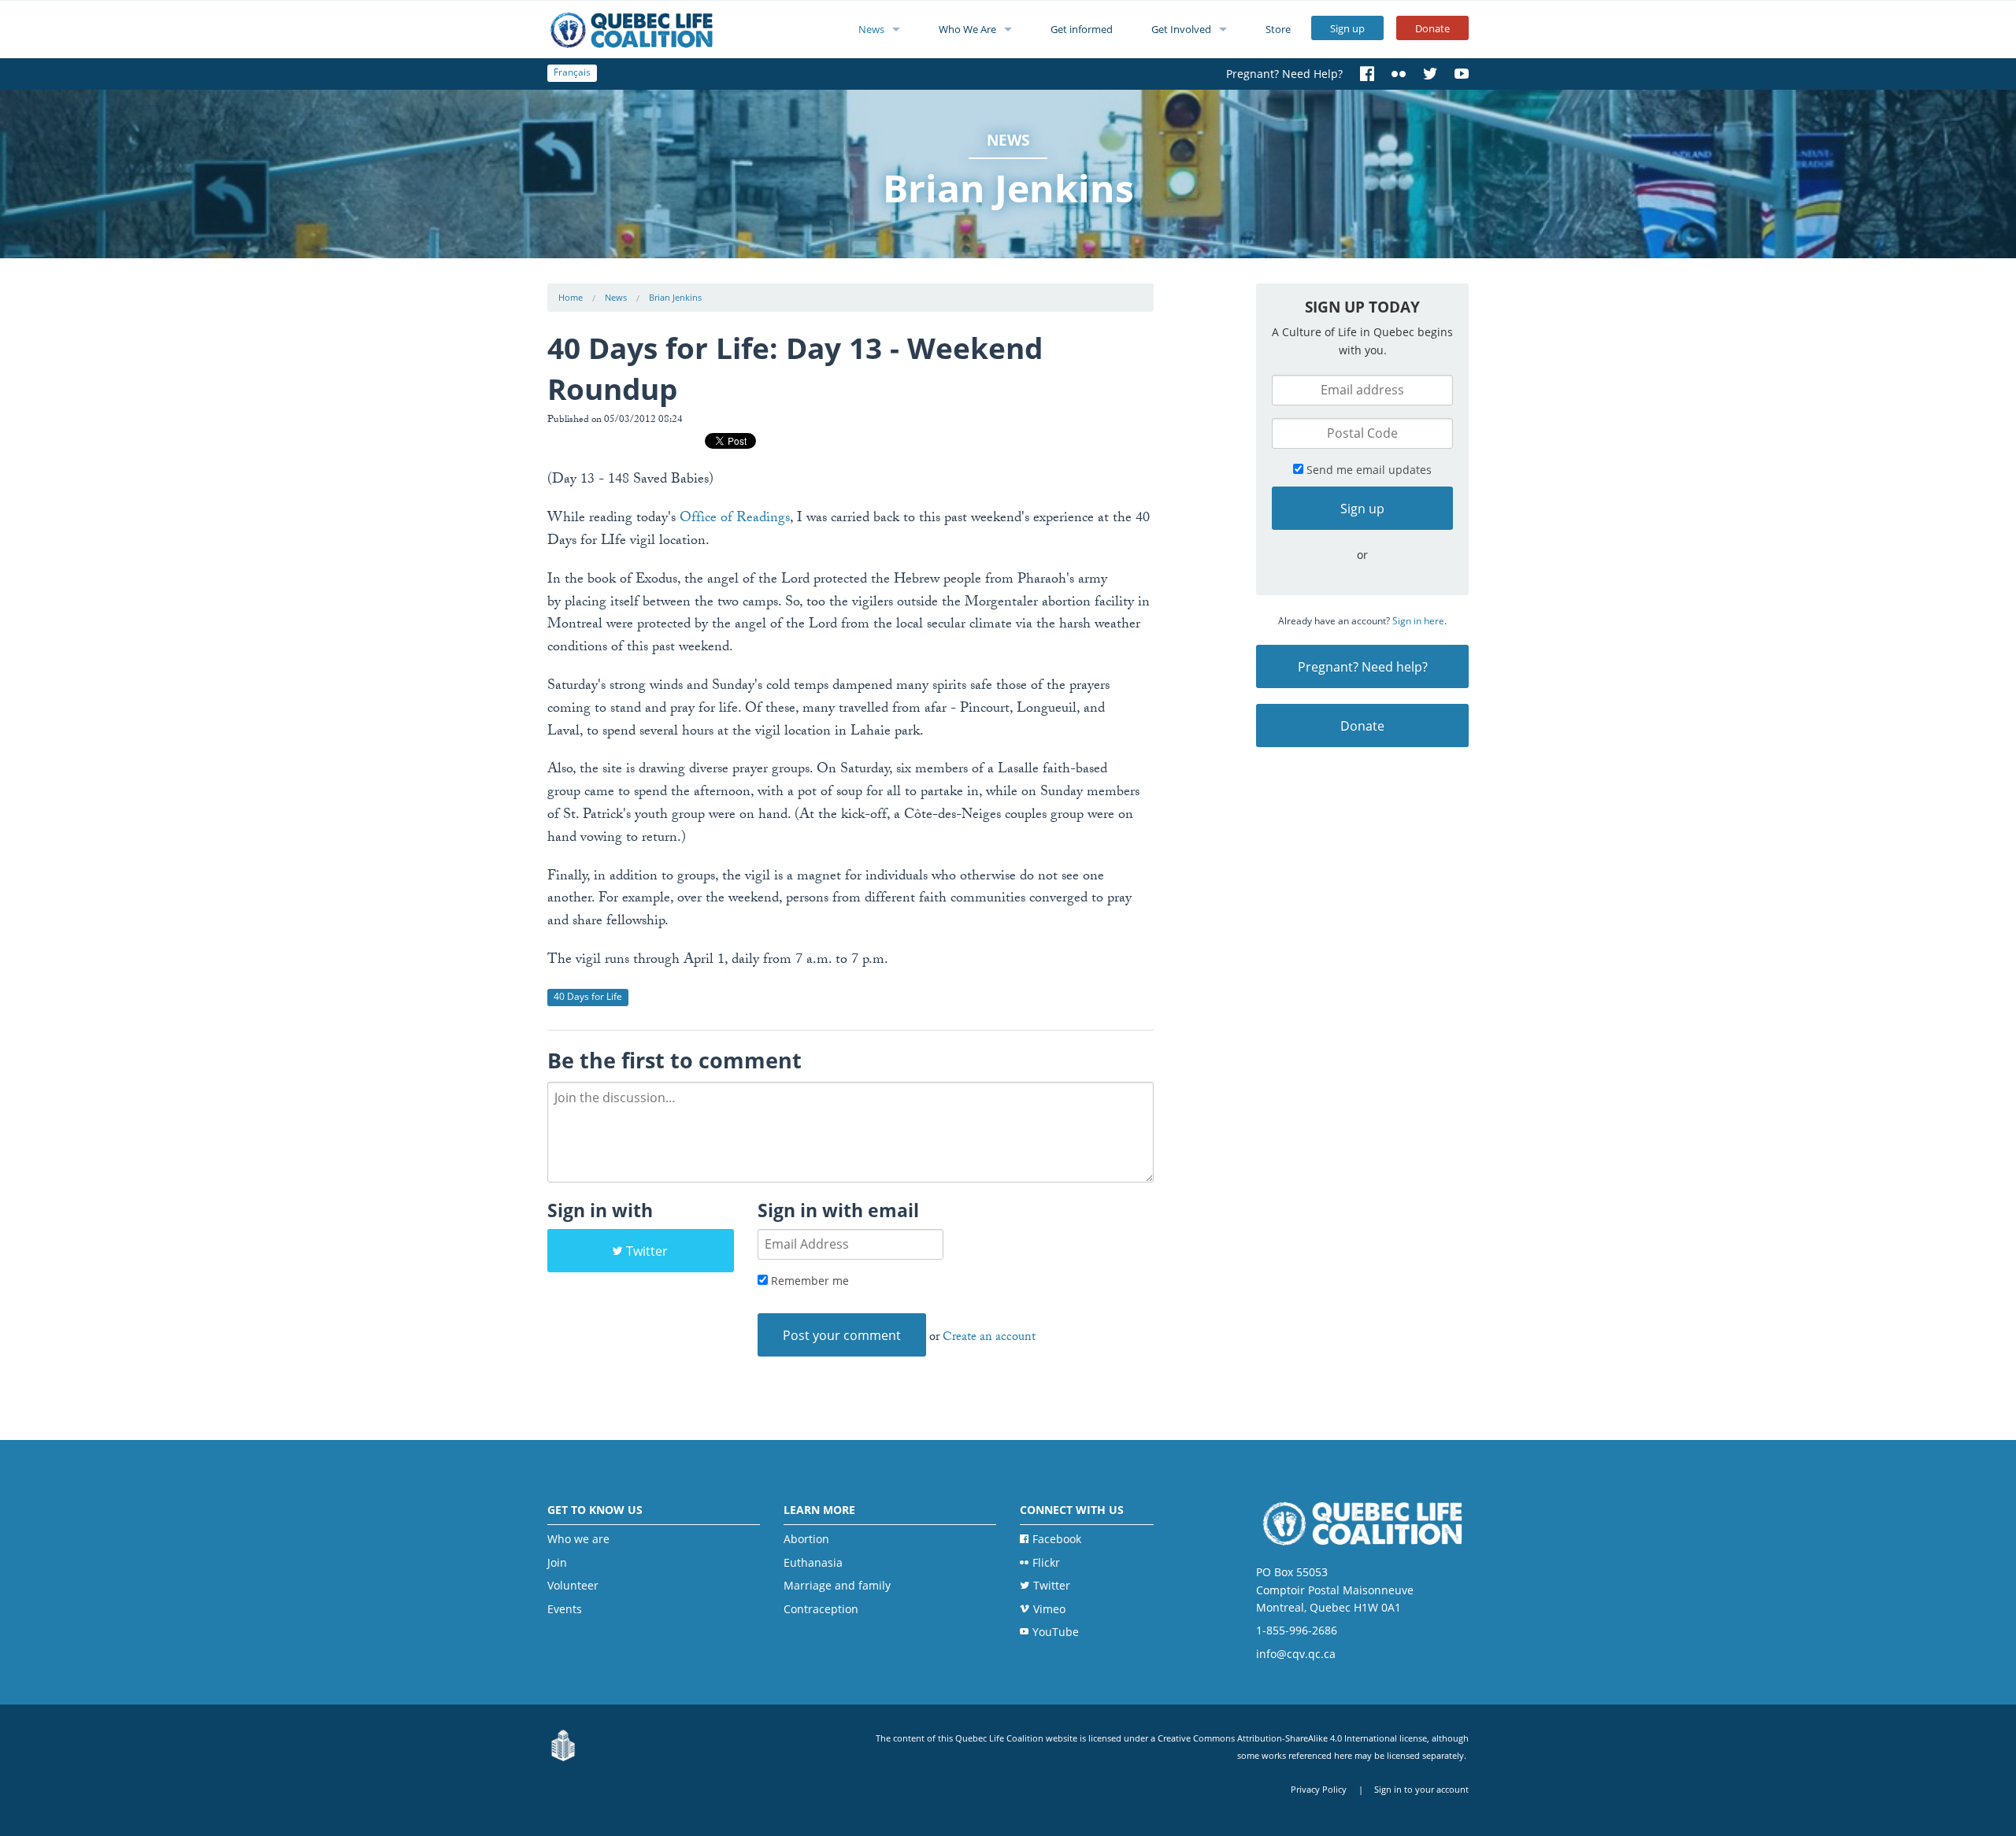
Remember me (808, 1281)
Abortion (806, 1539)
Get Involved (1181, 29)
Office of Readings (735, 519)
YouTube (1056, 1632)
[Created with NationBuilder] (563, 1746)
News (871, 29)
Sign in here (1418, 621)
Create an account (989, 1338)
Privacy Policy (1319, 1789)
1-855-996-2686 (1297, 1630)
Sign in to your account (1421, 1789)
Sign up (1347, 28)
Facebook (1057, 1539)
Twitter (647, 1251)
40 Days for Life (588, 996)
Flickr (1046, 1562)
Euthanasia (813, 1562)
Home (571, 297)
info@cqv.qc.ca (1296, 1654)
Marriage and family (837, 1585)
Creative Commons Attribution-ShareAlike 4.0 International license (1292, 1738)
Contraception (821, 1609)
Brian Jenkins (675, 297)
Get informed (1082, 29)
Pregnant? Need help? (1363, 667)
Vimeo (1049, 1609)
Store (1278, 29)
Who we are (578, 1539)
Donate (1432, 28)
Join (557, 1562)
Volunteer (573, 1585)
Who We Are (967, 29)
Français (572, 72)
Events (565, 1609)
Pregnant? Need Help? (1284, 74)
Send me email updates (1367, 470)
